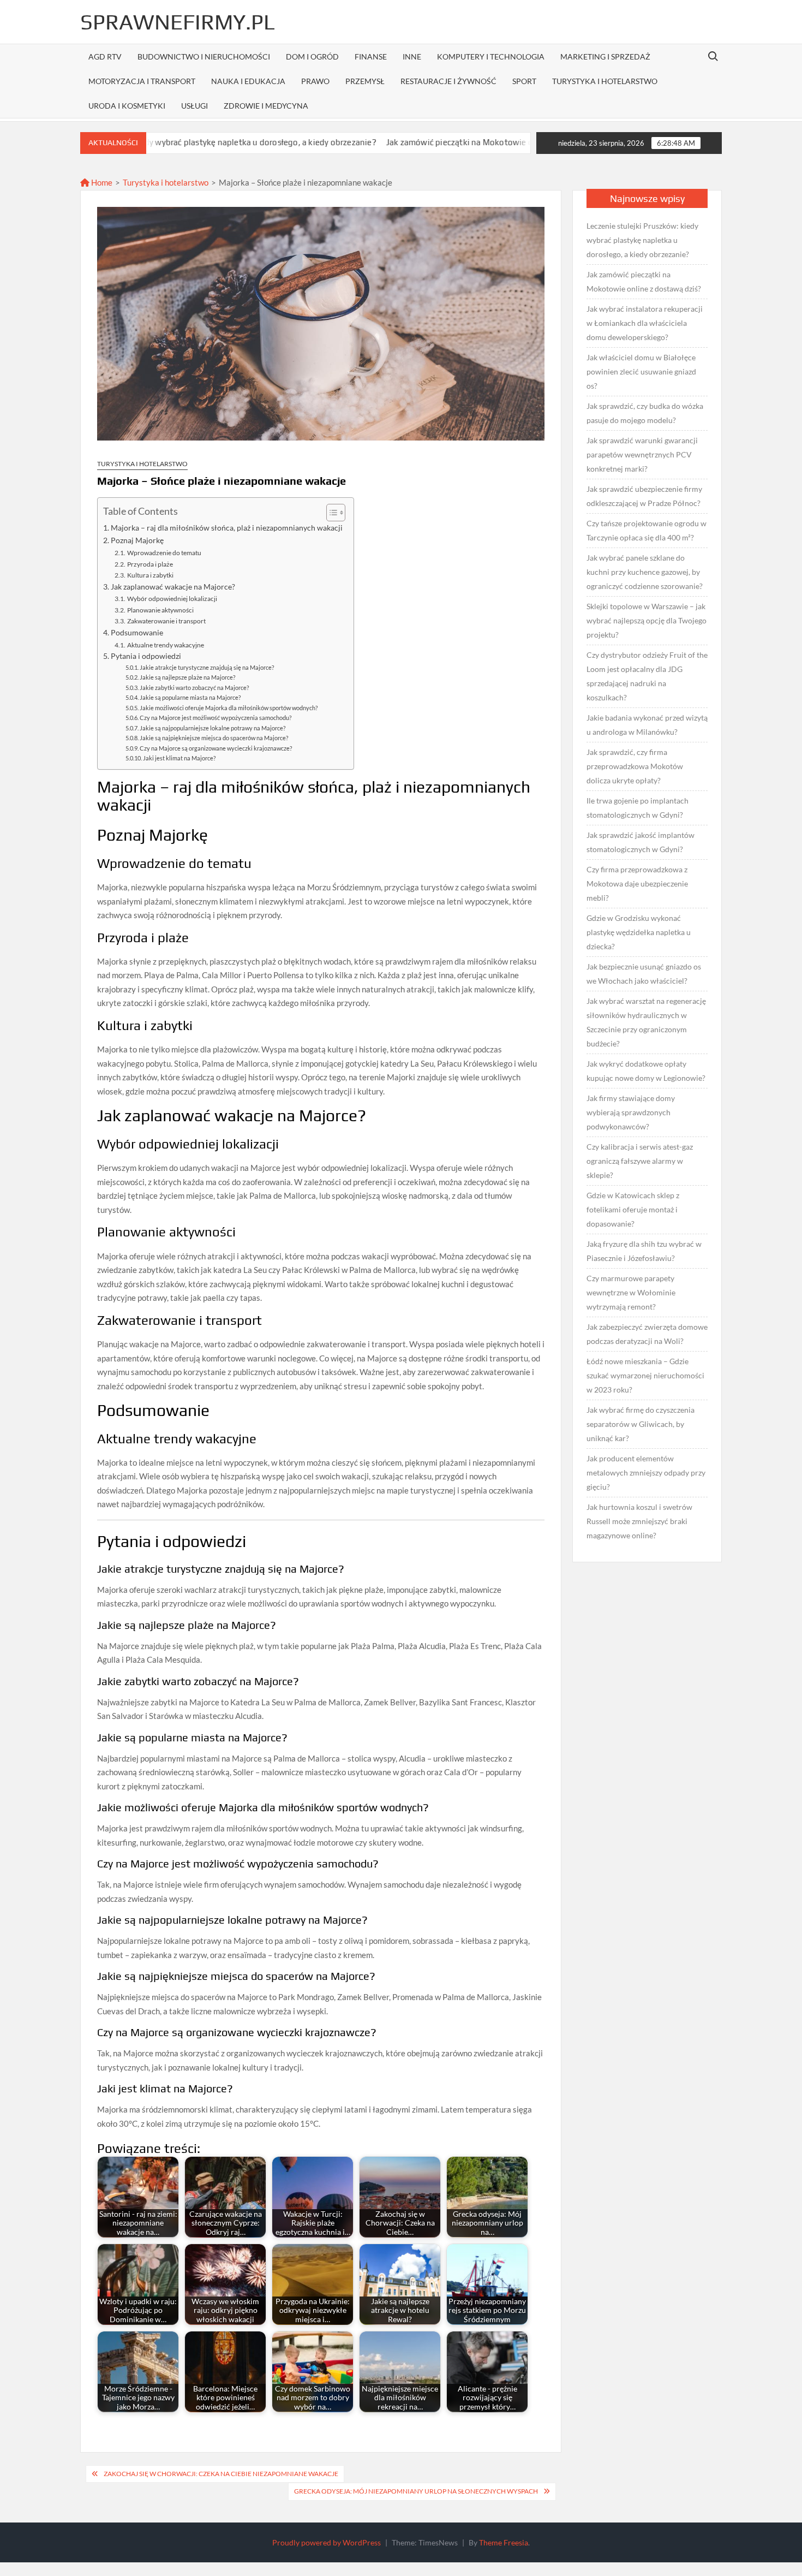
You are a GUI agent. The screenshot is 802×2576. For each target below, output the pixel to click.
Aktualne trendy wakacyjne (165, 645)
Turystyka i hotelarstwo (605, 81)
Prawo (315, 81)
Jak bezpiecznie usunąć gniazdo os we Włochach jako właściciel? (644, 974)
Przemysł (365, 81)
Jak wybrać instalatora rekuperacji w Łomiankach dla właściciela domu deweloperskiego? (645, 323)
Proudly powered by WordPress (327, 2542)
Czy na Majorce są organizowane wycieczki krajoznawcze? (216, 748)
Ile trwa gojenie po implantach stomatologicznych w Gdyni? (638, 808)
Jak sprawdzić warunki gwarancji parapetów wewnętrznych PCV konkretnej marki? (642, 454)
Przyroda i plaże (150, 564)
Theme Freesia (504, 2542)
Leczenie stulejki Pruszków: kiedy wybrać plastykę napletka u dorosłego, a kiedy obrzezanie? (642, 240)
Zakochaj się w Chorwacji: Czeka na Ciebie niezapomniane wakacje (221, 2474)
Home (101, 182)
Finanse (371, 56)
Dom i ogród (312, 56)
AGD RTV (105, 56)
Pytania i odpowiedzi (146, 656)
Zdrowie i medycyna (266, 106)
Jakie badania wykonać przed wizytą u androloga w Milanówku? (647, 725)
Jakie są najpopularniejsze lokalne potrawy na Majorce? (213, 728)
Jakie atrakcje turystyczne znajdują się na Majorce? (207, 667)
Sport (524, 81)
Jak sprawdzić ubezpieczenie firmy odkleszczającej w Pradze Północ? (644, 496)
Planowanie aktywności (160, 610)
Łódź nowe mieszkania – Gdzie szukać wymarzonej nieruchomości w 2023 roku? (645, 1375)
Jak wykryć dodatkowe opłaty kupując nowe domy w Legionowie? (646, 1071)
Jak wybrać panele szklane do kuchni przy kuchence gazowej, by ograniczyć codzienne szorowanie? (645, 572)
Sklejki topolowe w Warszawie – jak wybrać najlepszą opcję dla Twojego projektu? (647, 620)
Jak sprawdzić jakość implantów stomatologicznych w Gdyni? (641, 842)
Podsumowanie (137, 633)
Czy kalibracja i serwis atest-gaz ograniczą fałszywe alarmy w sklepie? (640, 1161)
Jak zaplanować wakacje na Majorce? (173, 587)
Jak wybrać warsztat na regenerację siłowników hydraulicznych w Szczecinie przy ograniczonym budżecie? (646, 1022)
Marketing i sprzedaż (605, 56)
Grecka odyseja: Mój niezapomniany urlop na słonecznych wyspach (416, 2491)
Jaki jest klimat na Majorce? (179, 758)
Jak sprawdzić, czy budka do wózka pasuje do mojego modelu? (645, 413)
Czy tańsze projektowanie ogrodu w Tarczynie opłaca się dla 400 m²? (647, 530)
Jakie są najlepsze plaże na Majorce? (187, 677)
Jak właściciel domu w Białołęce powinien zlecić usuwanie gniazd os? (641, 371)
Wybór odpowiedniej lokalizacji (172, 599)
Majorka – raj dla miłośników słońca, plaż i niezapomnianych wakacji (227, 528)
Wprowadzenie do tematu (164, 553)
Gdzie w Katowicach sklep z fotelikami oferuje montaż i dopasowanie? (633, 1209)
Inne (412, 56)
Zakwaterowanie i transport (166, 621)
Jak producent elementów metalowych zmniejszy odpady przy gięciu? (646, 1473)
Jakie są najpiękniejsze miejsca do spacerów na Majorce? (214, 738)
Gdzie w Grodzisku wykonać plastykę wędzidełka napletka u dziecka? (639, 932)
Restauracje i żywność (448, 81)
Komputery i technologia (491, 56)
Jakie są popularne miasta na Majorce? (190, 697)
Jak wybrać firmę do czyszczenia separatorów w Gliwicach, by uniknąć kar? (641, 1424)
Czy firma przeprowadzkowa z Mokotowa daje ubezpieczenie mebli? (637, 884)
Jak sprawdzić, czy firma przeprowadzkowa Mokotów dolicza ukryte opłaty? (635, 766)
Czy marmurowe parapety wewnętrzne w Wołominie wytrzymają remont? (631, 1292)
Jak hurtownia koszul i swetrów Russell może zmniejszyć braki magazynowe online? (639, 1521)
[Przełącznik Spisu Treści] (330, 513)
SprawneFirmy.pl (178, 22)
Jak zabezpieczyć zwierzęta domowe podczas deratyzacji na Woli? (647, 1334)
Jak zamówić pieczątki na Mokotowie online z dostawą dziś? (416, 142)
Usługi (194, 106)
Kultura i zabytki (150, 575)
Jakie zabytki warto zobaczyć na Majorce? (194, 688)
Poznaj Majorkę (137, 540)
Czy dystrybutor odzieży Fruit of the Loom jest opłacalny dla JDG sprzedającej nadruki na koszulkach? (647, 676)
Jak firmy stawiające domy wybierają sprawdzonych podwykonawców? (631, 1112)
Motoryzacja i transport (142, 81)
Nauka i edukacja (248, 81)
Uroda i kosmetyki (127, 106)
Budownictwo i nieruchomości (204, 56)
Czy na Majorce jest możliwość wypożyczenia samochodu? (216, 718)
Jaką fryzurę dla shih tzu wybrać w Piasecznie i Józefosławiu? (644, 1251)
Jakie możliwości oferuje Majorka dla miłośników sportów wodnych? (229, 708)
